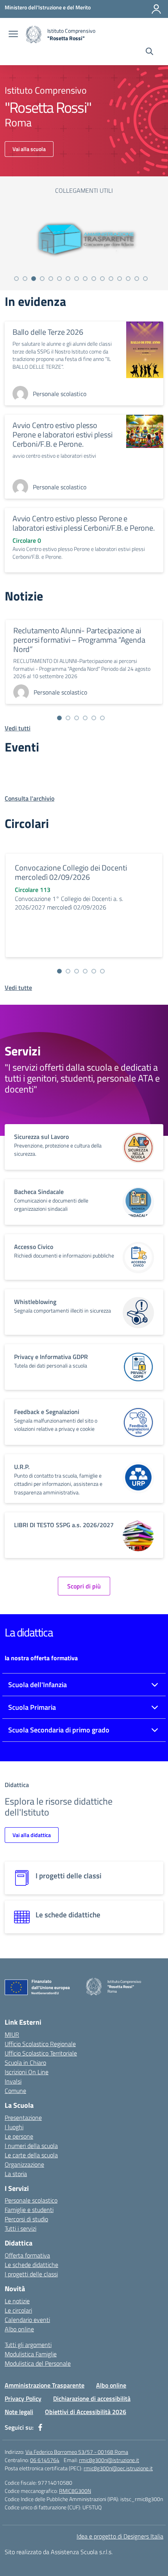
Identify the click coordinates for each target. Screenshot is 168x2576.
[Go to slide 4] (42, 279)
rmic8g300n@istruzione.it (109, 2460)
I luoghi (14, 2127)
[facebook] (40, 2427)
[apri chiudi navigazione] (13, 35)
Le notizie (17, 2301)
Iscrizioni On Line (27, 2072)
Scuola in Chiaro (25, 2063)
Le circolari (18, 2310)
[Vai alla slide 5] (94, 718)
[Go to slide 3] (34, 279)
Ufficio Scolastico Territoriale (41, 2053)
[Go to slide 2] (25, 279)
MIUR (12, 2034)
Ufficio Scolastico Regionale (40, 2044)
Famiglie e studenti (29, 2210)
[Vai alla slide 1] (59, 718)
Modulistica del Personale (38, 2363)
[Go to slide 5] (51, 279)
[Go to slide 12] (111, 279)
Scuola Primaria (32, 1707)
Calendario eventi (27, 2320)
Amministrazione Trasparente (45, 2385)
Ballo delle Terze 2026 (48, 332)
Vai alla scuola (29, 149)
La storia (16, 2174)
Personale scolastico (31, 2200)
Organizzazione (24, 2164)
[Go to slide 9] (85, 279)
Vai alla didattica (32, 1835)
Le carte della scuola (31, 2155)
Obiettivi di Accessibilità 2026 (86, 2412)
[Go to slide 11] (102, 279)
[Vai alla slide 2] (68, 718)
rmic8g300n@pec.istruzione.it (118, 2468)
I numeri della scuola (31, 2146)
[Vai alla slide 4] (85, 718)
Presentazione (23, 2118)
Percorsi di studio (26, 2219)
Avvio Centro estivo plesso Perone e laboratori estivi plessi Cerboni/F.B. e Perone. (62, 434)
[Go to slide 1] (16, 279)
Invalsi (13, 2081)
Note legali (19, 2412)
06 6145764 (45, 2460)
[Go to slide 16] (145, 279)
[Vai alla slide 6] (102, 718)
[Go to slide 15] (137, 279)
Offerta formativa (27, 2255)
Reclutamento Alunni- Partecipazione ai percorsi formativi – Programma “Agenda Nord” (79, 640)
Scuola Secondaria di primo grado (59, 1730)
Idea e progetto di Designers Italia (120, 2536)
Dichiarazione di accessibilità (92, 2398)
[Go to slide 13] (120, 279)
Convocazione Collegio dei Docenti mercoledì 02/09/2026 (71, 872)
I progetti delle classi (31, 2274)
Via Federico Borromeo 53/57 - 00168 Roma (77, 2452)
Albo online (19, 2329)
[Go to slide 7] (68, 279)
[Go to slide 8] (77, 279)
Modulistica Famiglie (31, 2354)
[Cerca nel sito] (149, 52)
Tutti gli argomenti (28, 2345)
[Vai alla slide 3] (77, 718)
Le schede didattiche (31, 2265)
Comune (15, 2091)
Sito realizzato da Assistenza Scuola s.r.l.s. (59, 2552)
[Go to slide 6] (59, 279)
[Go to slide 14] (128, 279)
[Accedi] (156, 9)
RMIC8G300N (75, 2491)
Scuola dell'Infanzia (38, 1685)
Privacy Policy (23, 2398)
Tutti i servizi (21, 2228)
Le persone (19, 2136)
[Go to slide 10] (94, 279)
